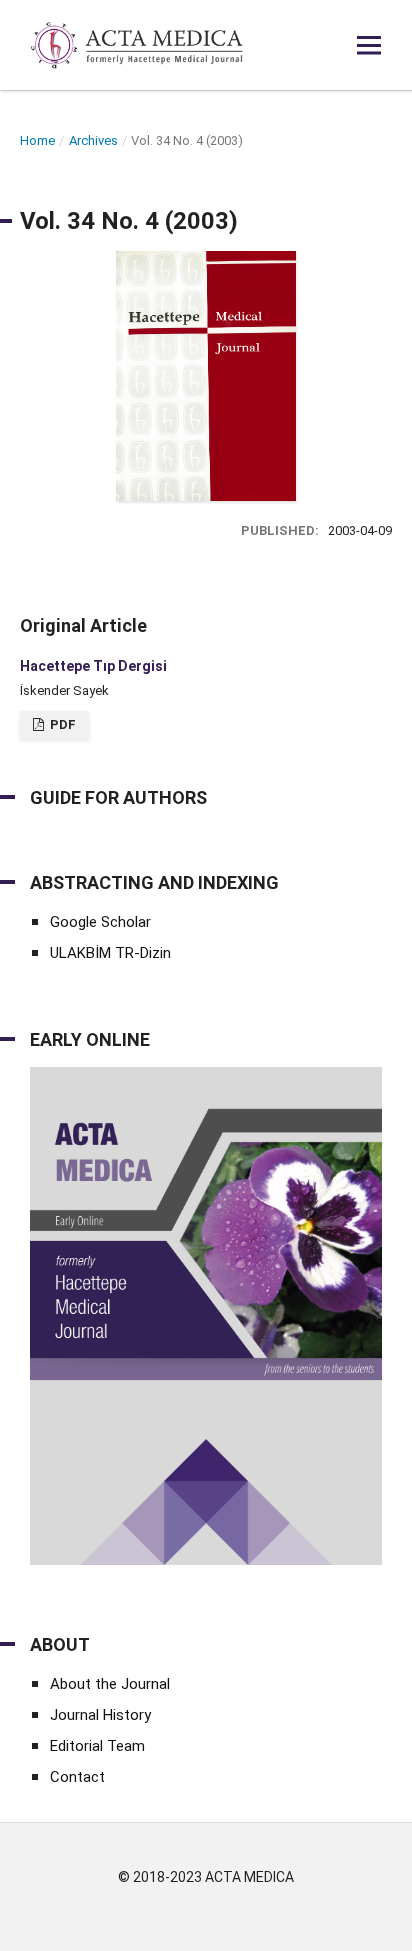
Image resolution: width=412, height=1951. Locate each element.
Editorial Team (97, 1746)
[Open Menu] (369, 45)
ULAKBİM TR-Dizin (110, 953)
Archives (93, 140)
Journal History (100, 1715)
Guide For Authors (118, 797)
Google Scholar (100, 922)
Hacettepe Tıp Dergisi (93, 666)
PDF (61, 724)
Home (37, 140)
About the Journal (110, 1684)
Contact (77, 1777)
